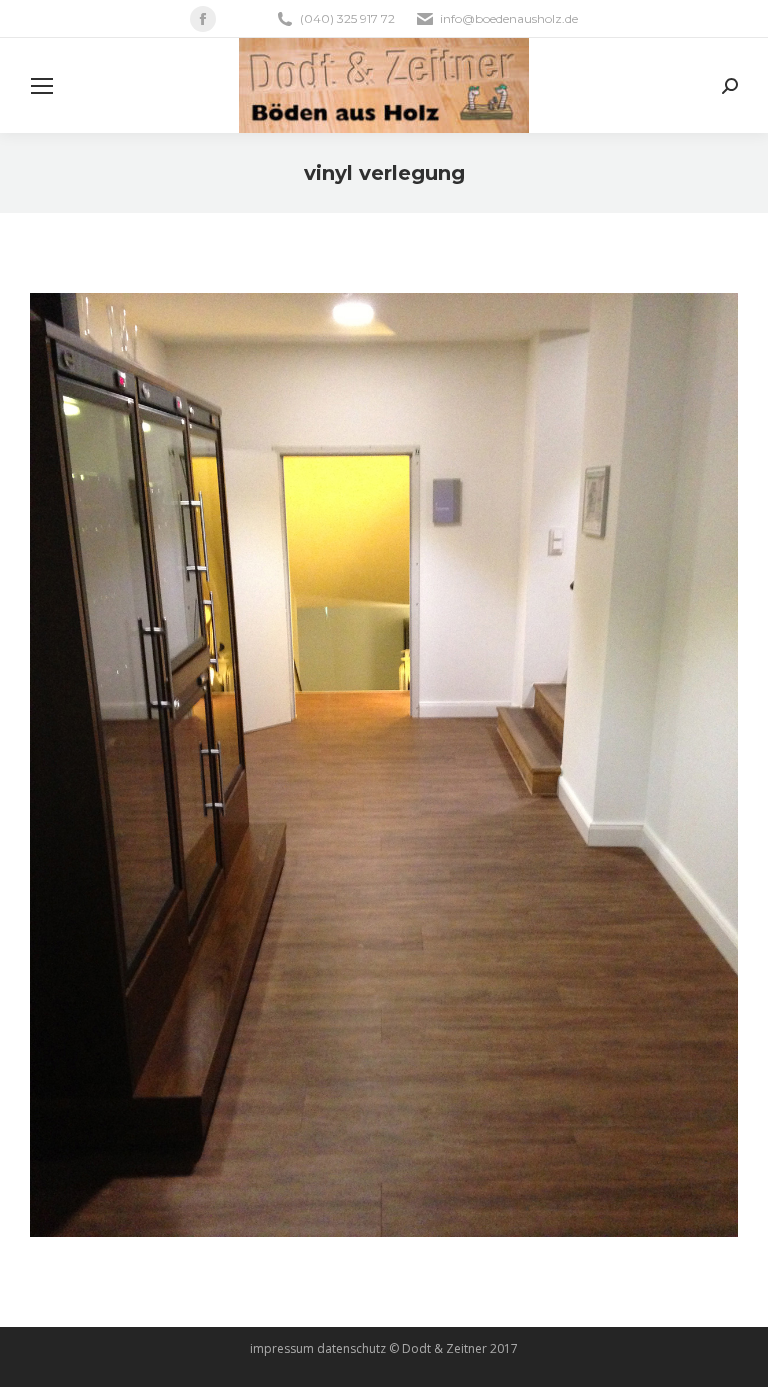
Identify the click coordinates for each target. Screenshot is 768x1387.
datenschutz (351, 1348)
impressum (282, 1348)
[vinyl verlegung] (384, 765)
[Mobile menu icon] (42, 86)
